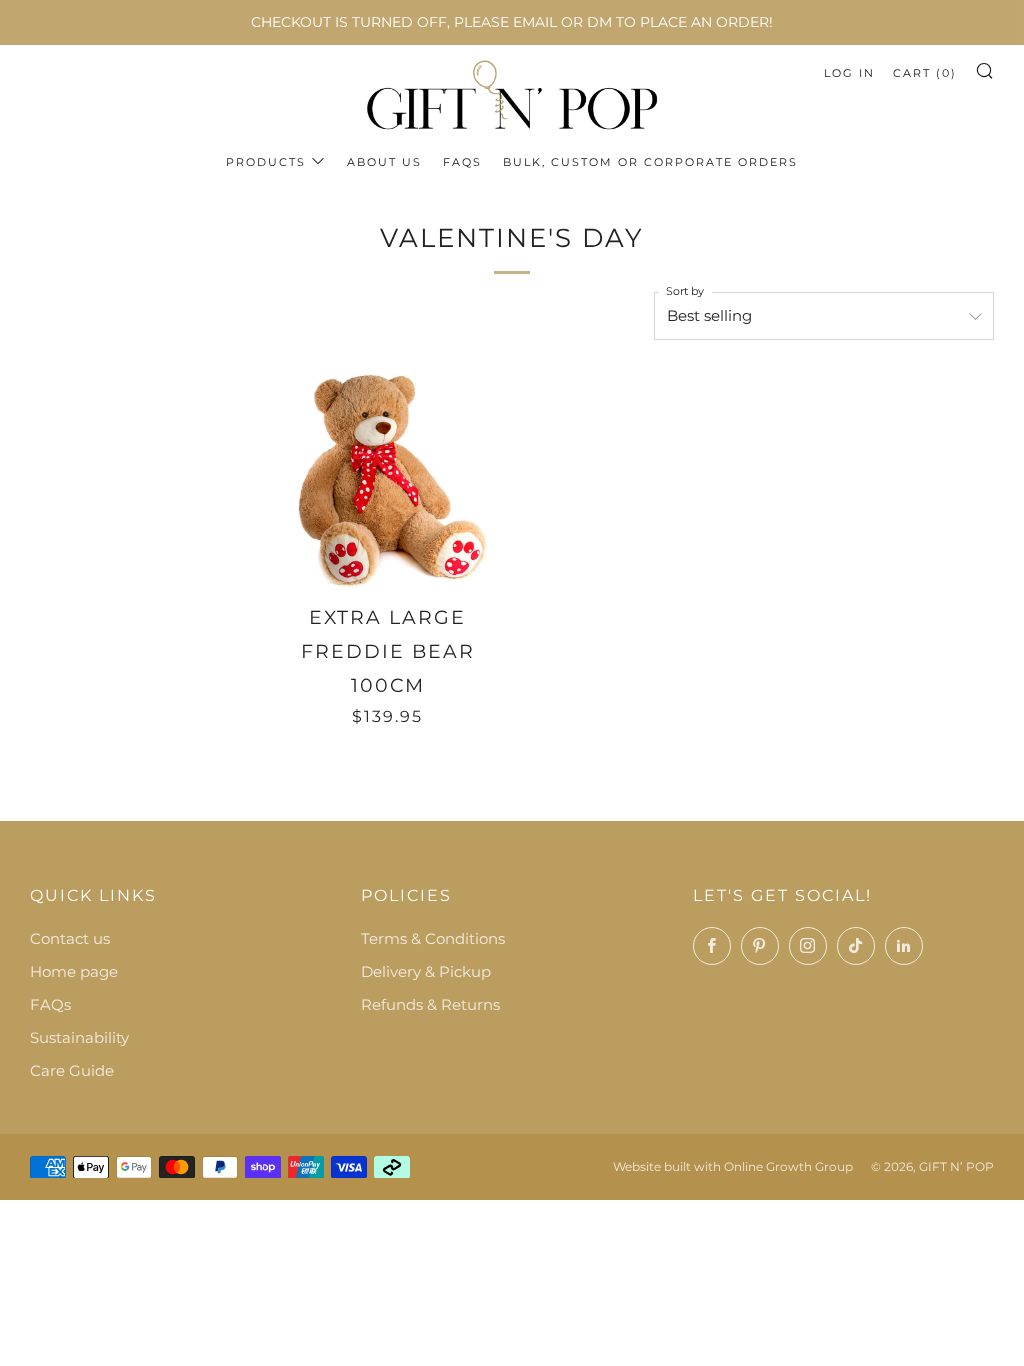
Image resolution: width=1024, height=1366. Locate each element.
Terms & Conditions (433, 938)
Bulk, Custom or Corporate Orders (650, 162)
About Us (384, 162)
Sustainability (79, 1037)
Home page (74, 971)
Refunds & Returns (430, 1004)
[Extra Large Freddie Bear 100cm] (388, 479)
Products (266, 162)
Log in (849, 73)
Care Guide (72, 1070)
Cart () (925, 73)
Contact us (70, 938)
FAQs (462, 162)
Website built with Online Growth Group (733, 1166)
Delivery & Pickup (426, 971)
